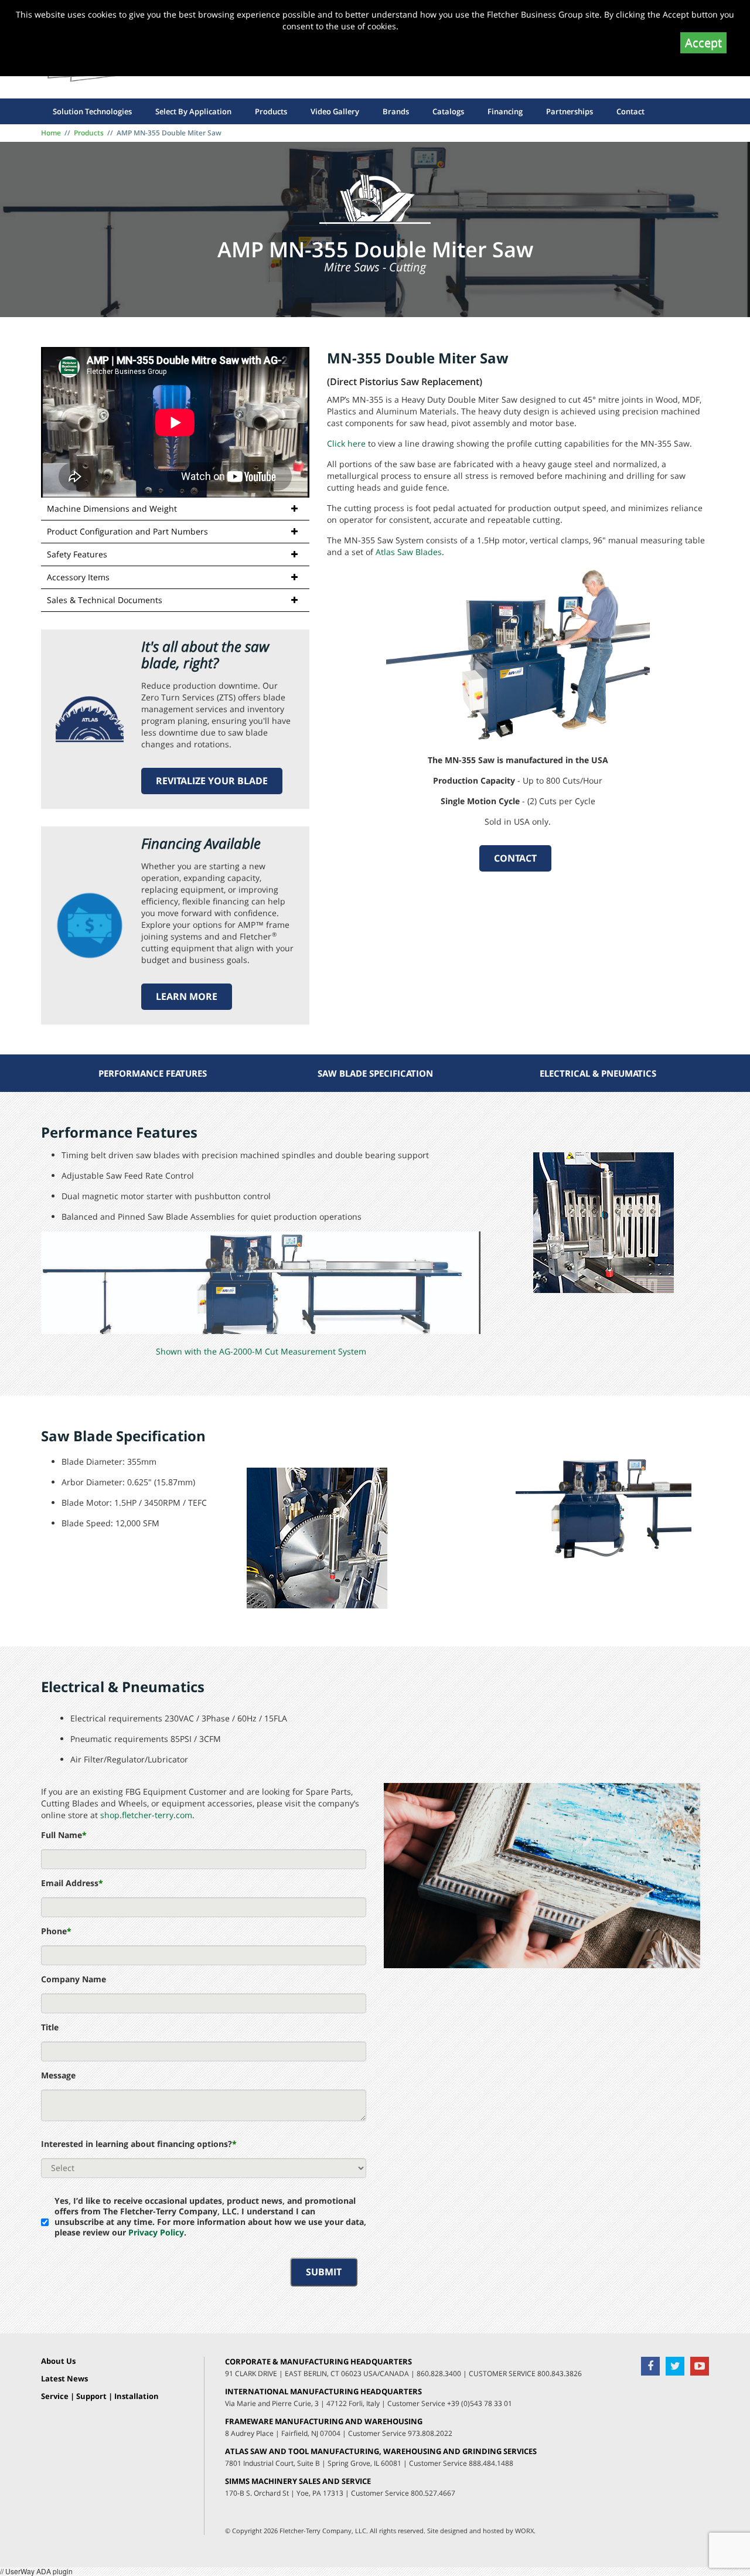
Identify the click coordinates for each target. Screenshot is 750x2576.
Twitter (675, 2366)
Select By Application (193, 111)
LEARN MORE (187, 996)
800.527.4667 (433, 2493)
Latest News (64, 2379)
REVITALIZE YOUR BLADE (212, 781)
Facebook (650, 2366)
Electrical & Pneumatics (598, 1073)
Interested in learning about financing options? (139, 2144)
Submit (324, 2272)
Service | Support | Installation (100, 2397)
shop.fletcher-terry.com (146, 1815)
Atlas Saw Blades (409, 552)
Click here (346, 443)
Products (271, 111)
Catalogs (448, 111)
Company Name (74, 1979)
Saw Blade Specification (375, 1073)
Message (58, 2075)
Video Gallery (335, 111)
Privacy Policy (156, 2232)
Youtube (700, 2366)
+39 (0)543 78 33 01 (480, 2403)
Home (51, 133)
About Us (58, 2361)
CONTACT (515, 858)
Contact (630, 111)
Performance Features (153, 1073)
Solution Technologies (92, 111)
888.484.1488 (491, 2463)
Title (50, 2027)
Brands (396, 111)
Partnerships (570, 111)
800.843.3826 (560, 2373)
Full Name (64, 1835)
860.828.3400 (439, 2373)
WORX (524, 2531)
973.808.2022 (430, 2433)
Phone (56, 1931)
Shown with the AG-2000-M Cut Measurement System (261, 1351)
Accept (703, 42)
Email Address (72, 1883)
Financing (505, 111)
